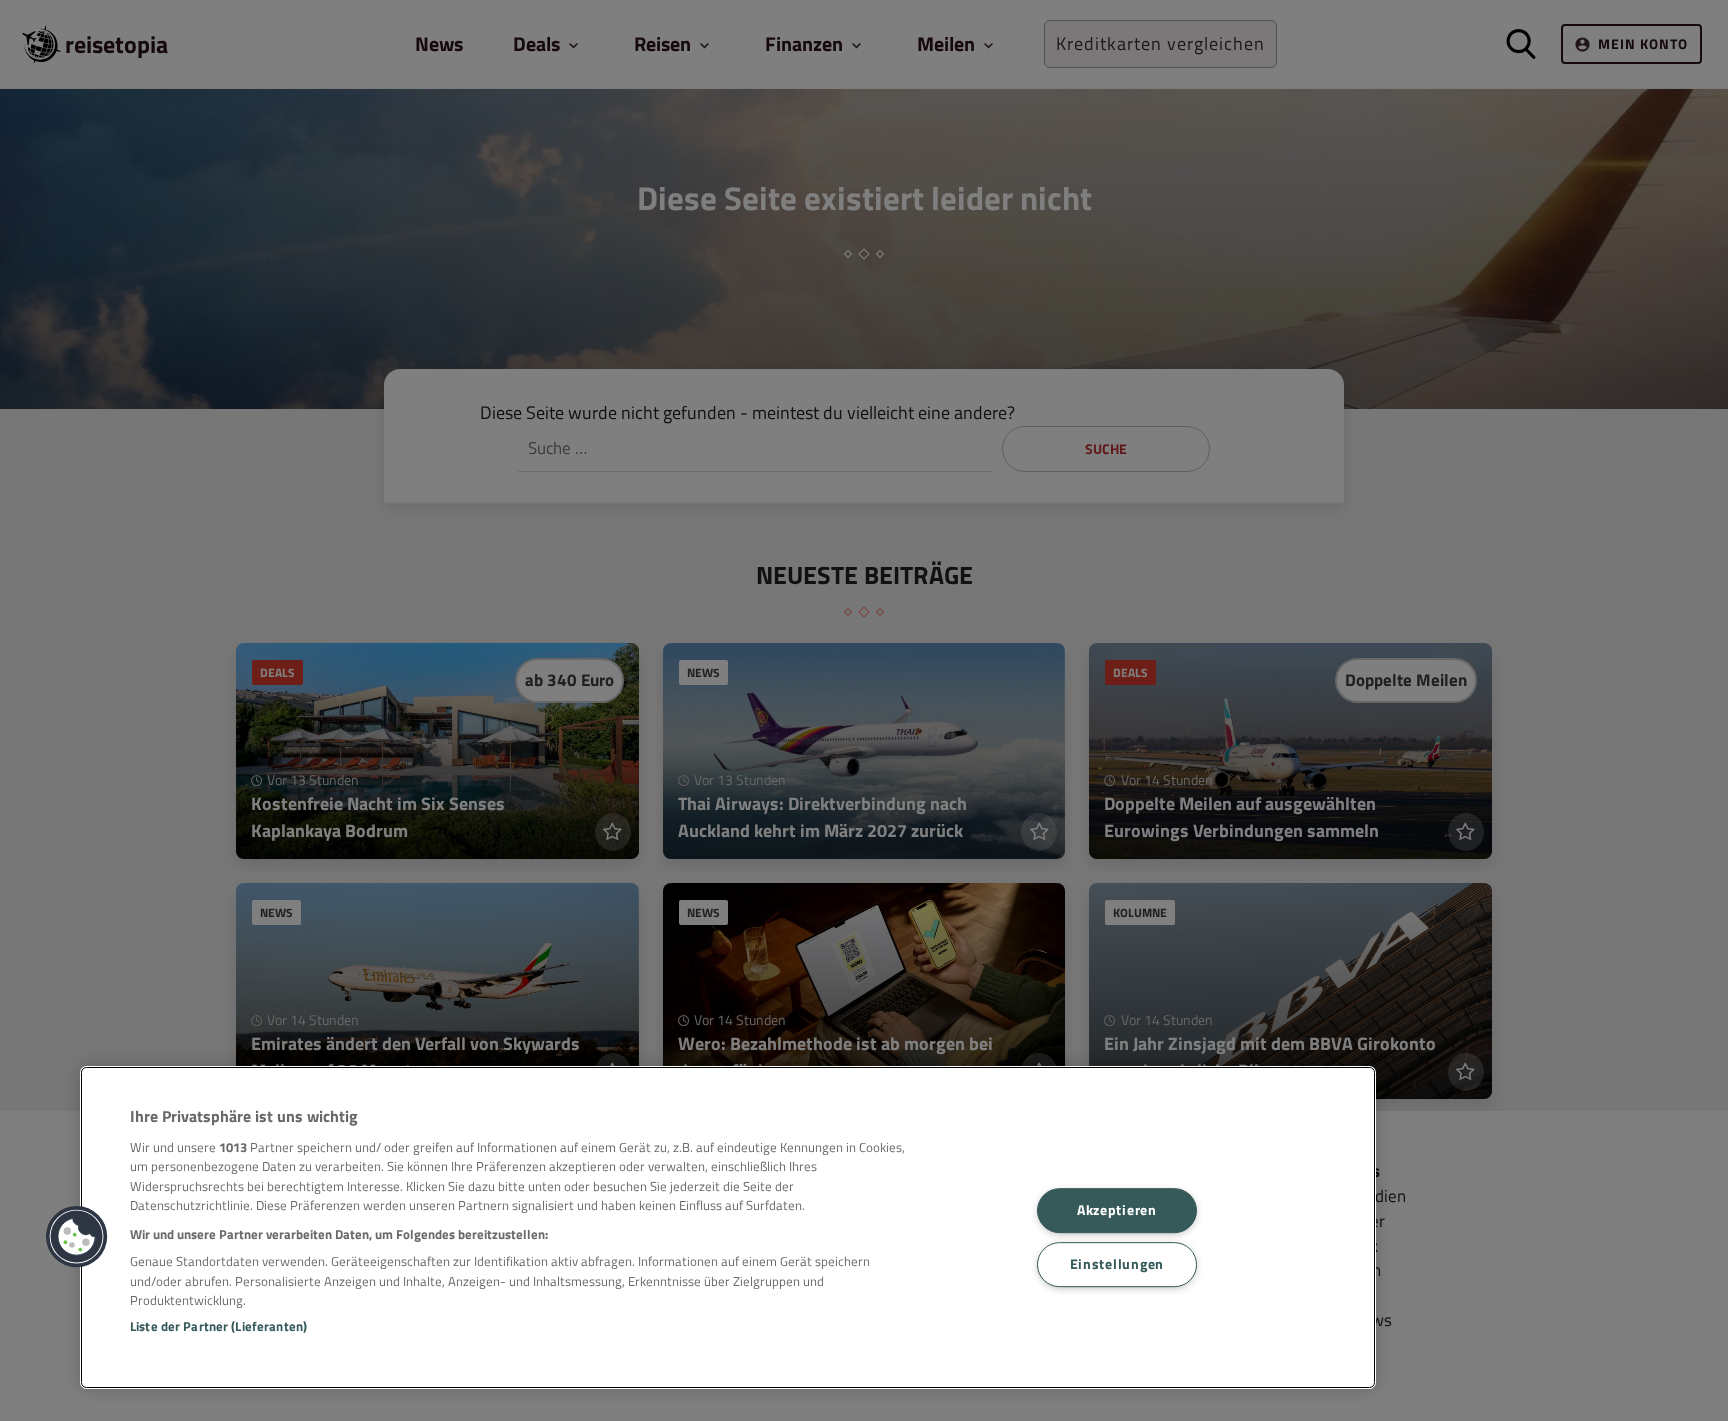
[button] (77, 1237)
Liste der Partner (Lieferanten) (218, 1326)
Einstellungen (1117, 1264)
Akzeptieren (1117, 1210)
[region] (728, 1227)
